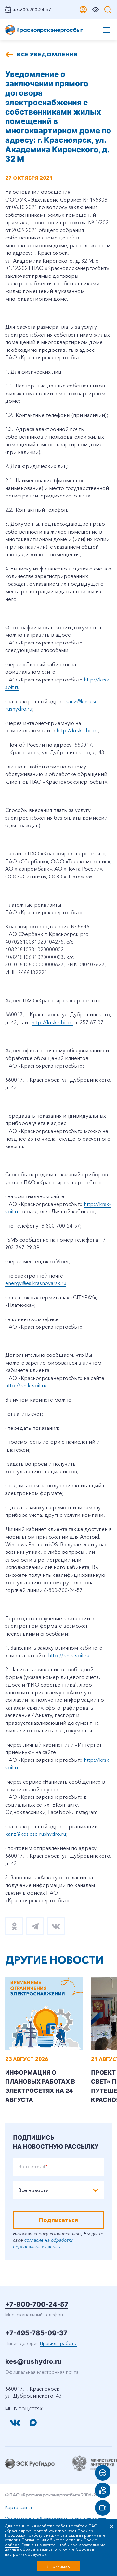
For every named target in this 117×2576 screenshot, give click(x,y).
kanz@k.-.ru (36, 1834)
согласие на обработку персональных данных (43, 2243)
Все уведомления (47, 55)
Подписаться (58, 2220)
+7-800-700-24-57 (37, 2304)
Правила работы (58, 2343)
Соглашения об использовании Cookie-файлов (52, 2542)
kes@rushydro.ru (33, 2361)
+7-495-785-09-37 (36, 2333)
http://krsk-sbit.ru (77, 730)
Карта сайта (19, 2507)
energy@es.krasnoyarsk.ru (36, 1283)
